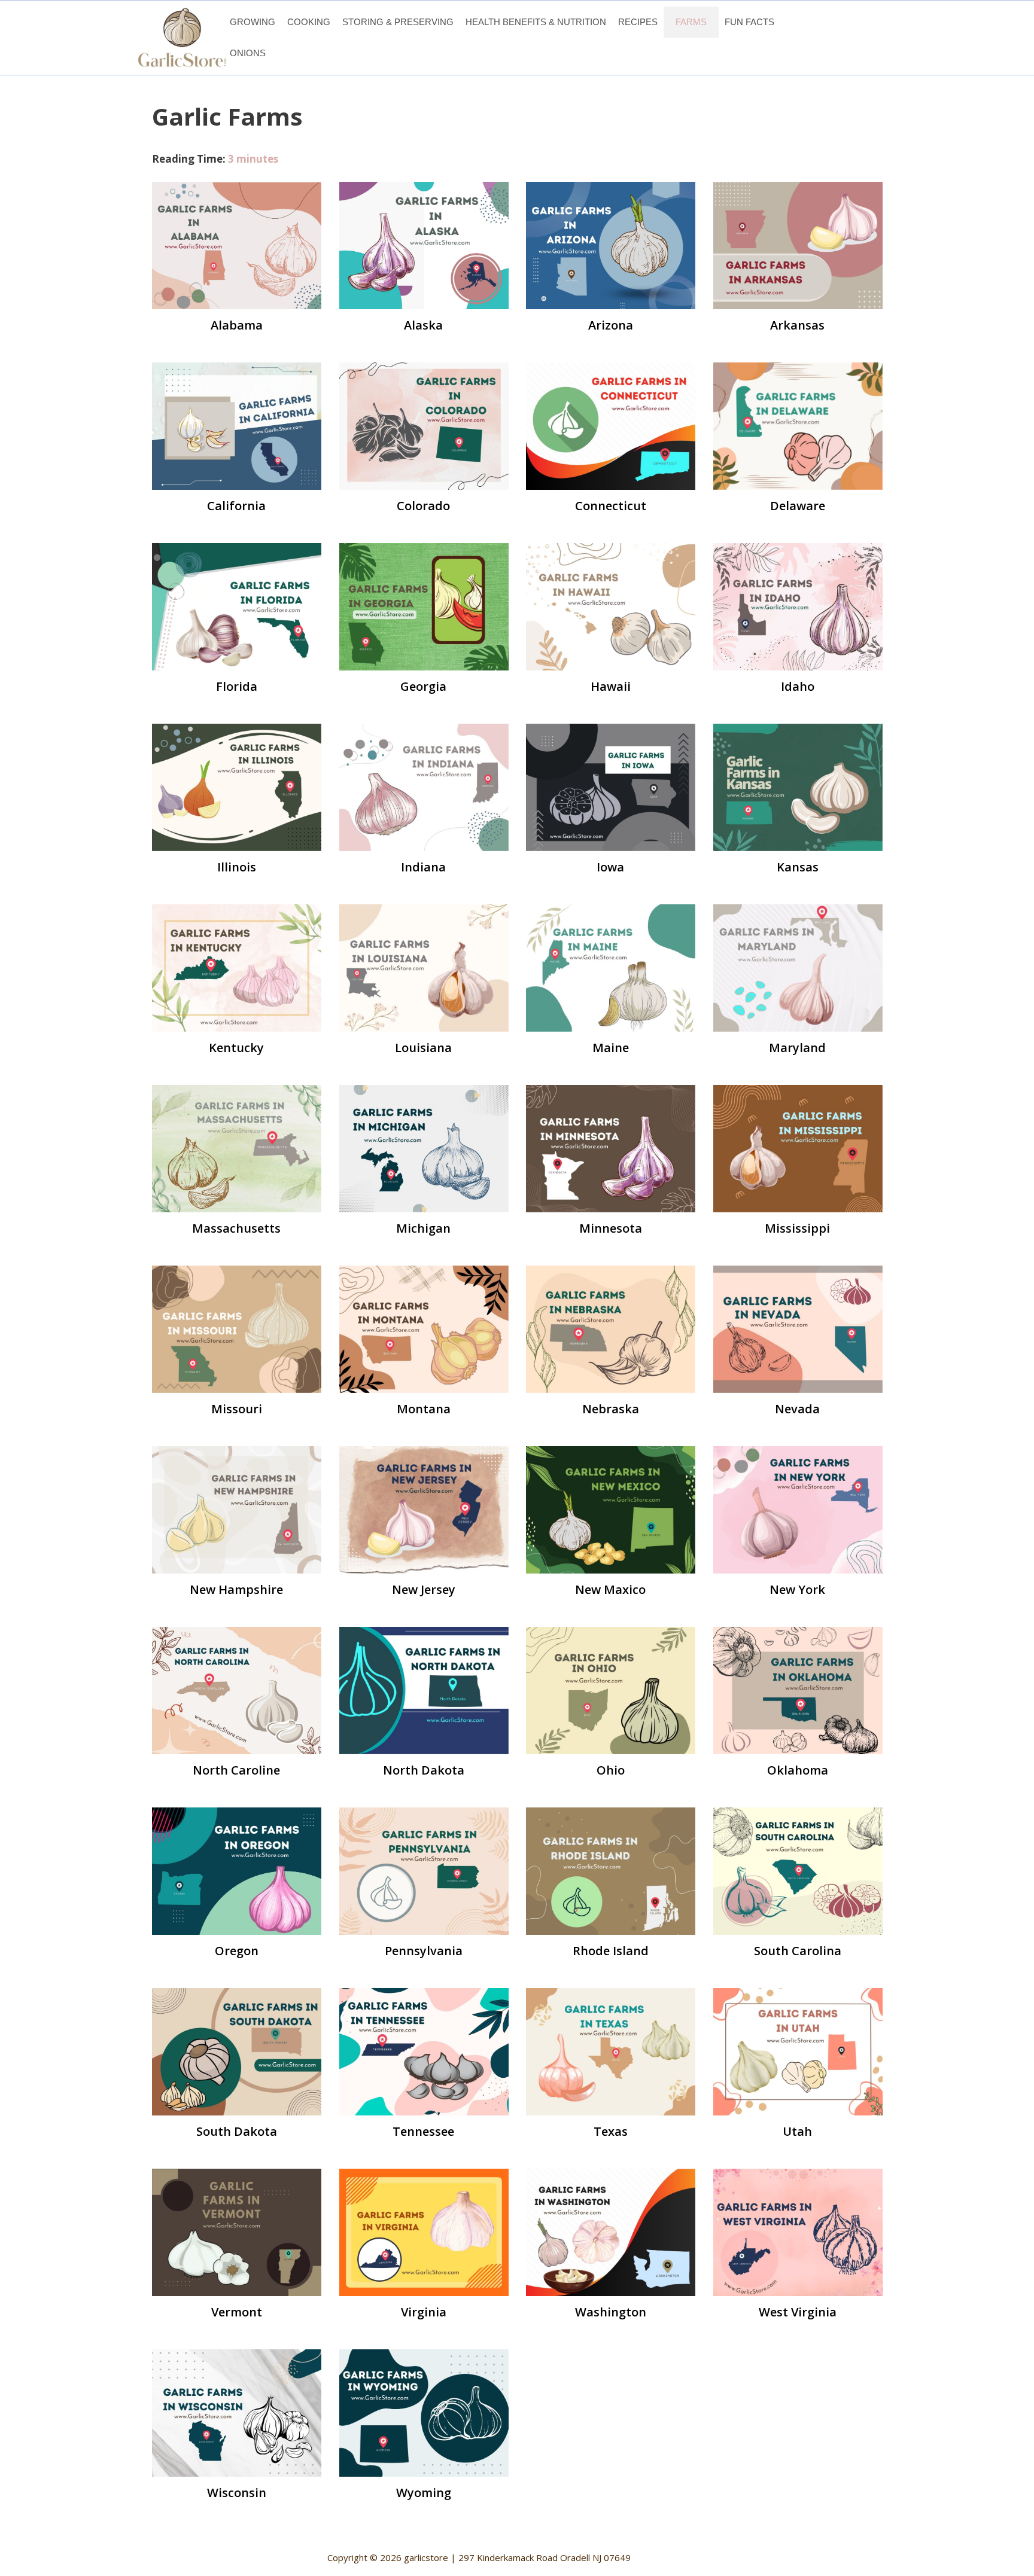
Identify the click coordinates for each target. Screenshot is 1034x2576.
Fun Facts (749, 22)
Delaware (798, 506)
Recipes (638, 22)
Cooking (309, 22)
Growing (253, 22)
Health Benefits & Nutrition (536, 22)
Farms (691, 22)
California (236, 506)
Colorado (423, 506)
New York (797, 1589)
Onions (248, 53)
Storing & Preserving (398, 22)
